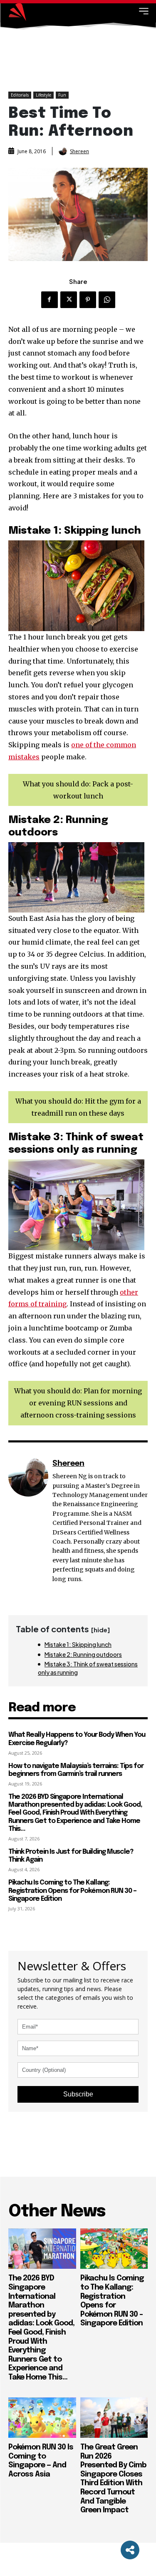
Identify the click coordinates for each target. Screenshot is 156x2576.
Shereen (79, 152)
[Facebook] (50, 300)
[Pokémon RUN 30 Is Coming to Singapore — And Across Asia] (42, 2418)
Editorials (20, 95)
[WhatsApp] (107, 300)
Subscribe (78, 2094)
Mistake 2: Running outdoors (83, 1654)
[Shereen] (64, 151)
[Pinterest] (88, 300)
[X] (69, 300)
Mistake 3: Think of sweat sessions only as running (88, 1668)
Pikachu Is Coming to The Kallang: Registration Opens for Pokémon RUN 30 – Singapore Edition (72, 1891)
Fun (62, 95)
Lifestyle (43, 95)
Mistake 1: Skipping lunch (78, 1644)
